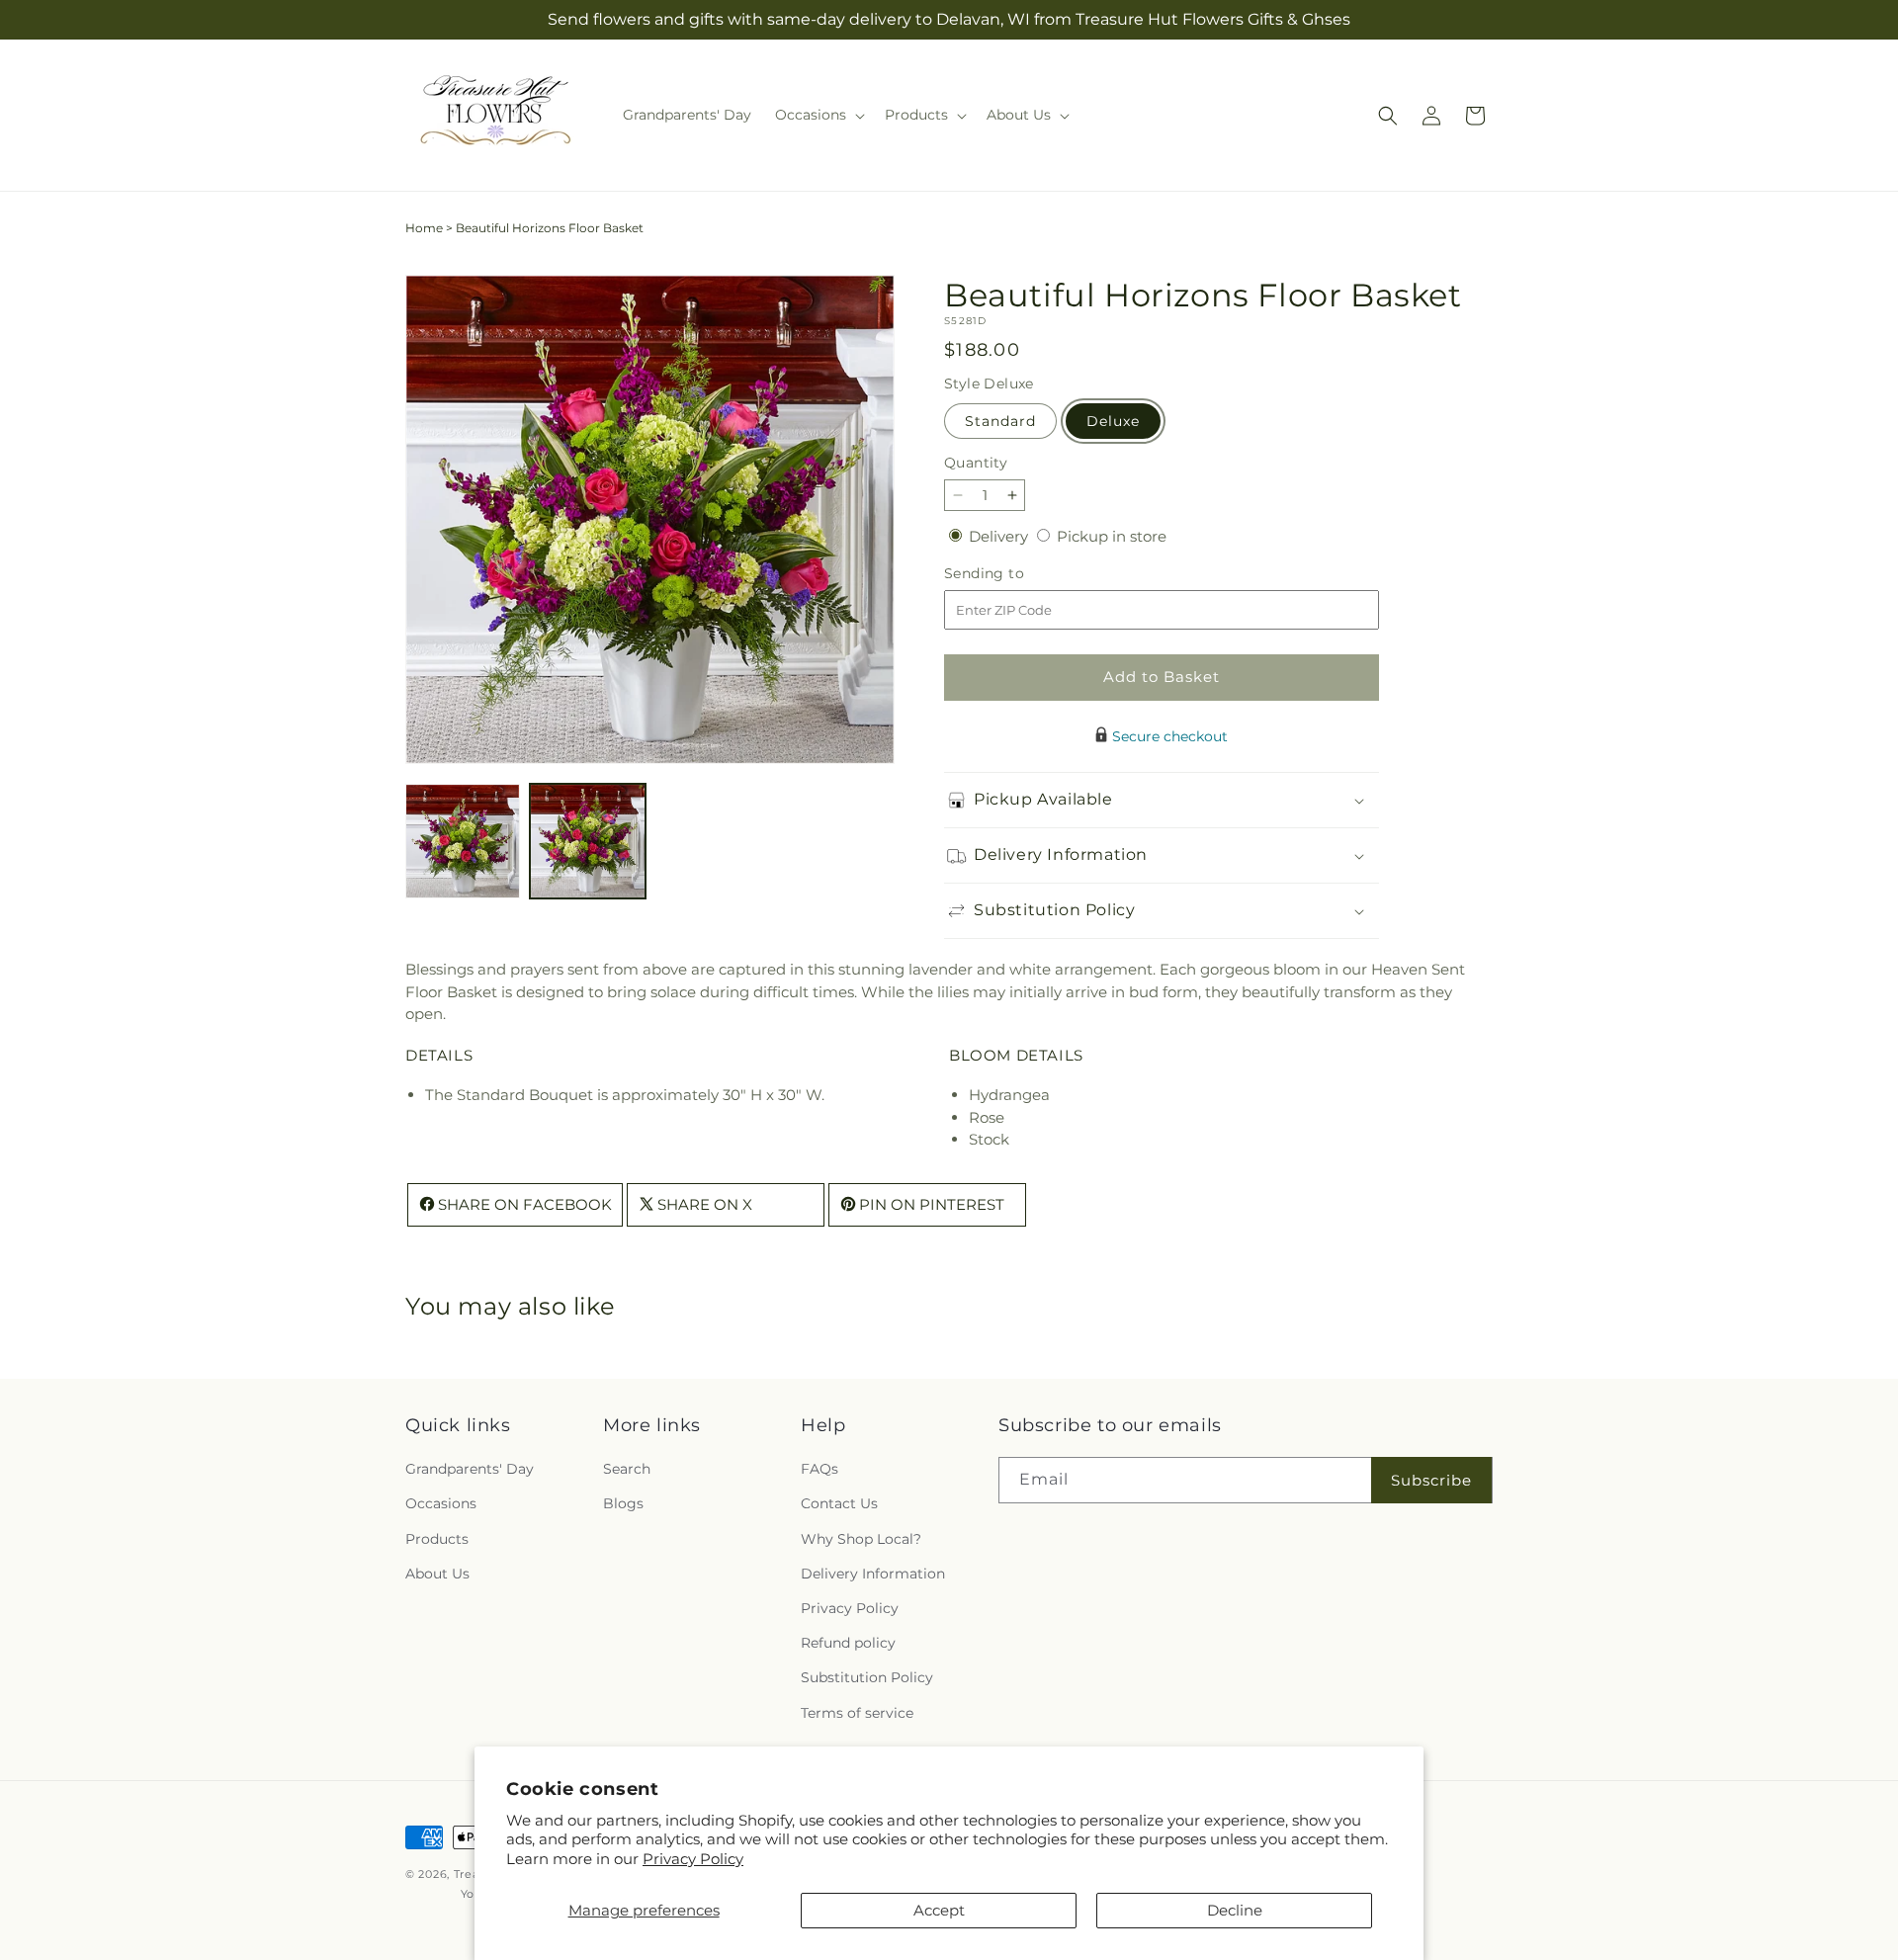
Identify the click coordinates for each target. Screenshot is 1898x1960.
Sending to (1014, 574)
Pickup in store (1112, 536)
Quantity (976, 463)
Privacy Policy (693, 1859)
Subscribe (1431, 1480)
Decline (1235, 1910)
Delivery (1000, 536)
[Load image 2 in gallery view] (587, 841)
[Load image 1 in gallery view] (463, 841)
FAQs (820, 1470)
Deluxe (1113, 421)
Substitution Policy (867, 1678)
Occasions (441, 1504)
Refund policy (848, 1644)
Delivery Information (873, 1574)
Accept (939, 1910)
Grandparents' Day (470, 1470)
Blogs (623, 1504)
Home (424, 228)
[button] (818, 115)
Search (627, 1470)
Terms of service (857, 1713)
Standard (1000, 421)
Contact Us (839, 1504)
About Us (437, 1574)
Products (437, 1539)
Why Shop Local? (861, 1539)
